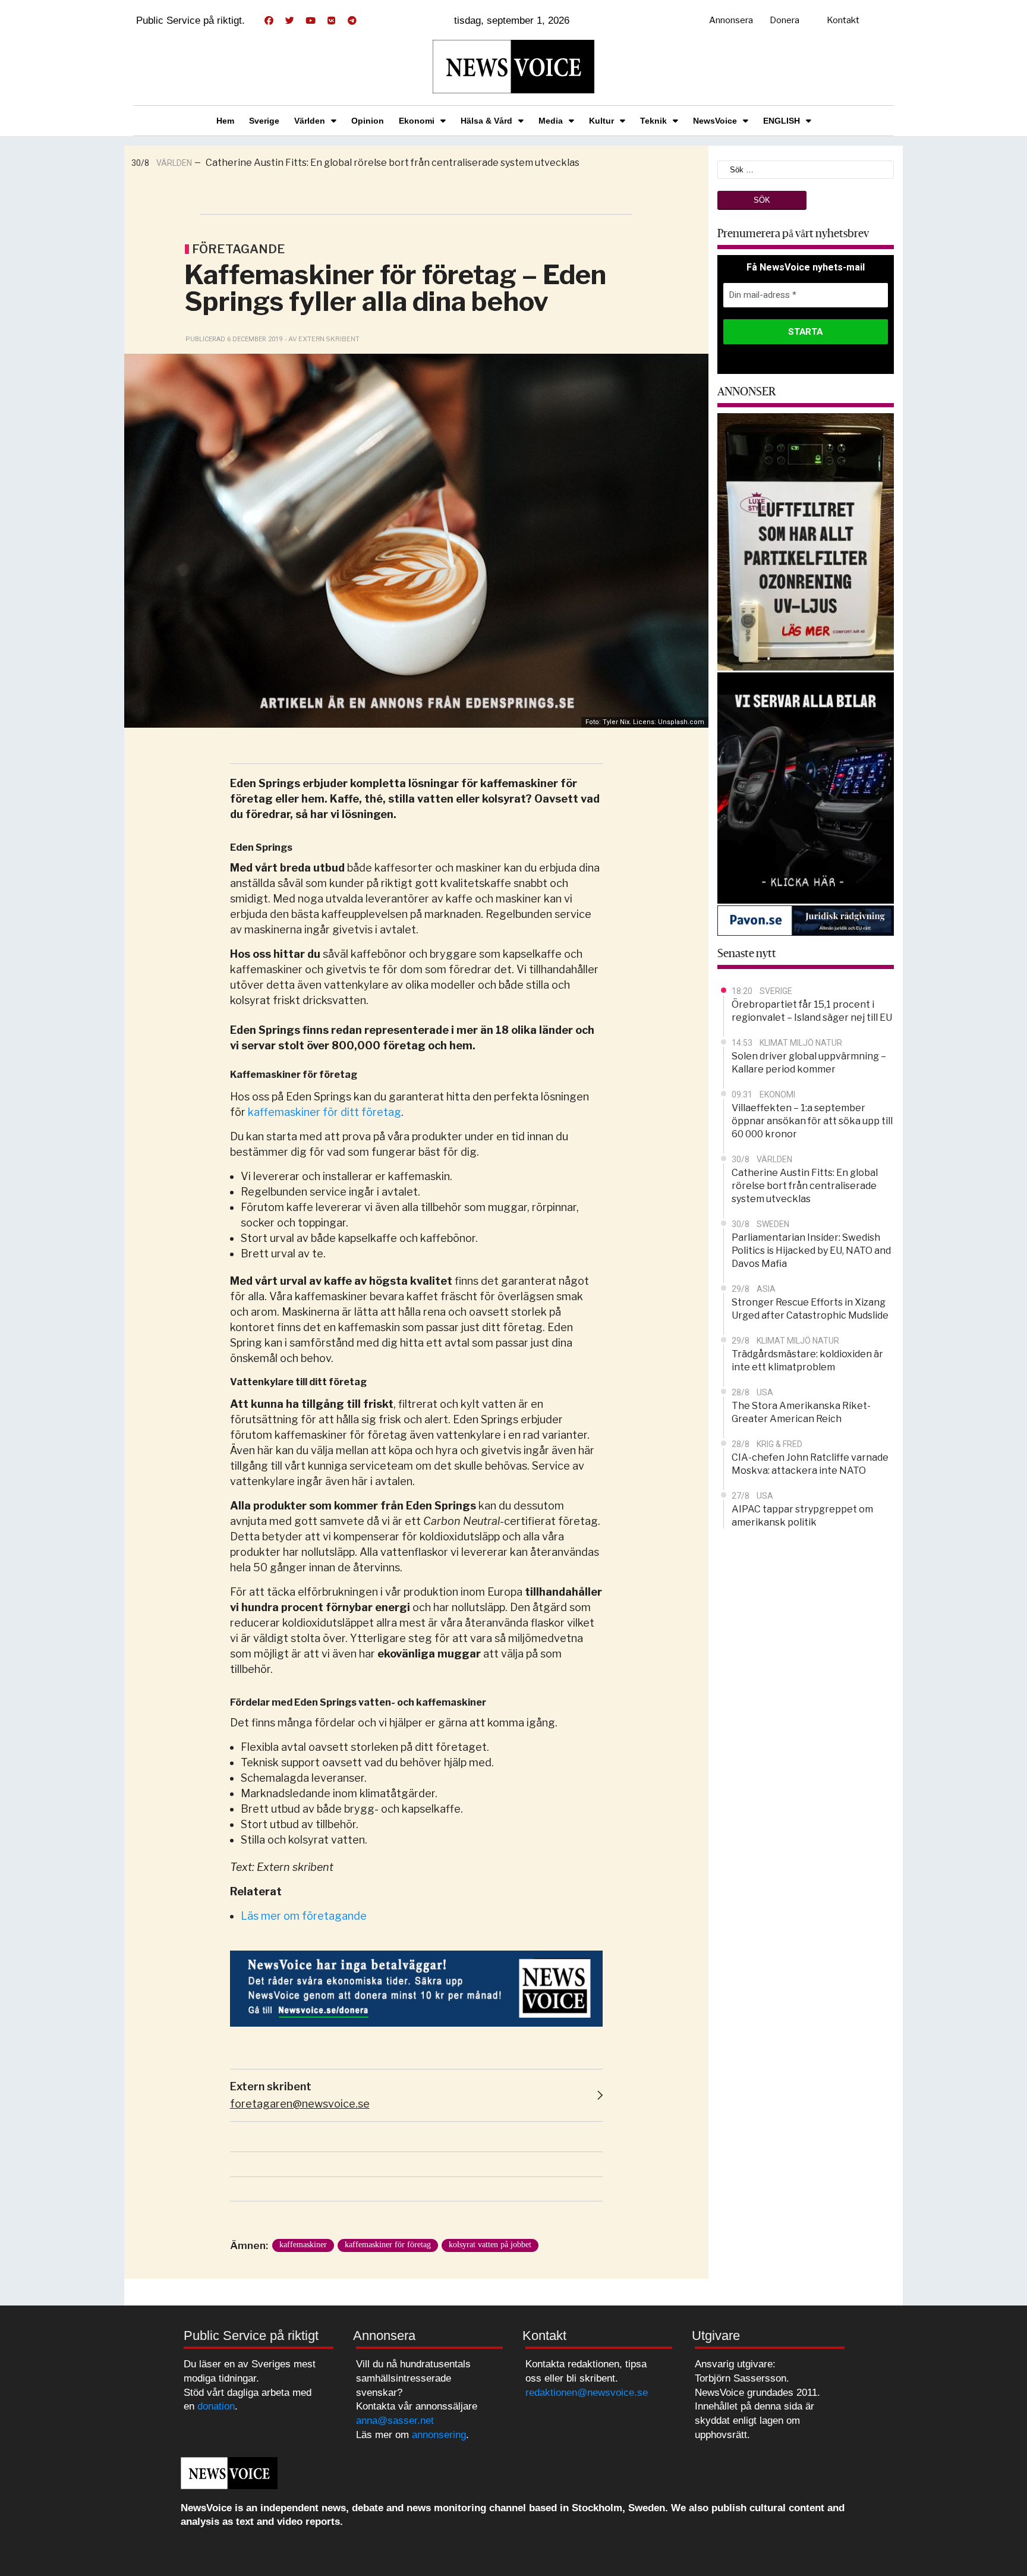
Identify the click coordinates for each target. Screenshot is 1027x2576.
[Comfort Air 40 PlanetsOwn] (806, 541)
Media (551, 121)
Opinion (368, 121)
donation (216, 2406)
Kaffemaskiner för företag (388, 2245)
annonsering (439, 2435)
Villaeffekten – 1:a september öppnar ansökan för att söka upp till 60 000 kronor (812, 1121)
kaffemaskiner (303, 2245)
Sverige (264, 121)
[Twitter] (289, 21)
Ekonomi (417, 121)
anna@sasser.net (395, 2421)
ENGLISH (782, 121)
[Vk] (331, 21)
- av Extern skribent (322, 339)
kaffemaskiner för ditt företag (325, 1112)
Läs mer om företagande (305, 1916)
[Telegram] (352, 21)
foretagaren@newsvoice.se (300, 2104)
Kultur (601, 121)
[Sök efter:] (806, 169)
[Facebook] (269, 21)
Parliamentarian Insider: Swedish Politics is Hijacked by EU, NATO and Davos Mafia (811, 1251)
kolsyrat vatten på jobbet (490, 2245)
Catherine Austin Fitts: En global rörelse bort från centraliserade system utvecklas (393, 163)
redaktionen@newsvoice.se (587, 2393)
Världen (310, 121)
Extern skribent (271, 2086)
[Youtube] (310, 21)
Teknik (653, 121)
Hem (225, 121)
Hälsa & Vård (486, 121)
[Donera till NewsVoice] (416, 1988)
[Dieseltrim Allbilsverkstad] (806, 787)
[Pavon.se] (806, 920)
